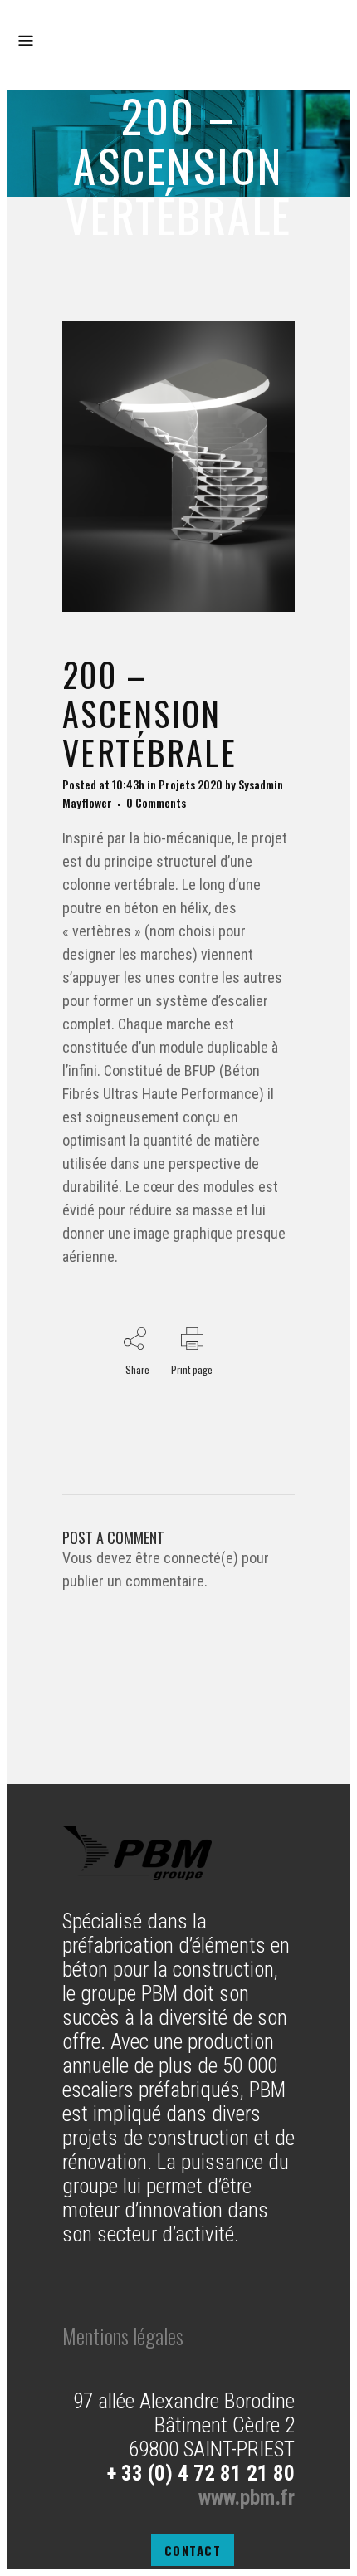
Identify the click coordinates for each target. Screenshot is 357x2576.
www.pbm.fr (247, 2498)
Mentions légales (123, 2336)
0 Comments (156, 802)
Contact (193, 2550)
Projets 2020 (191, 784)
